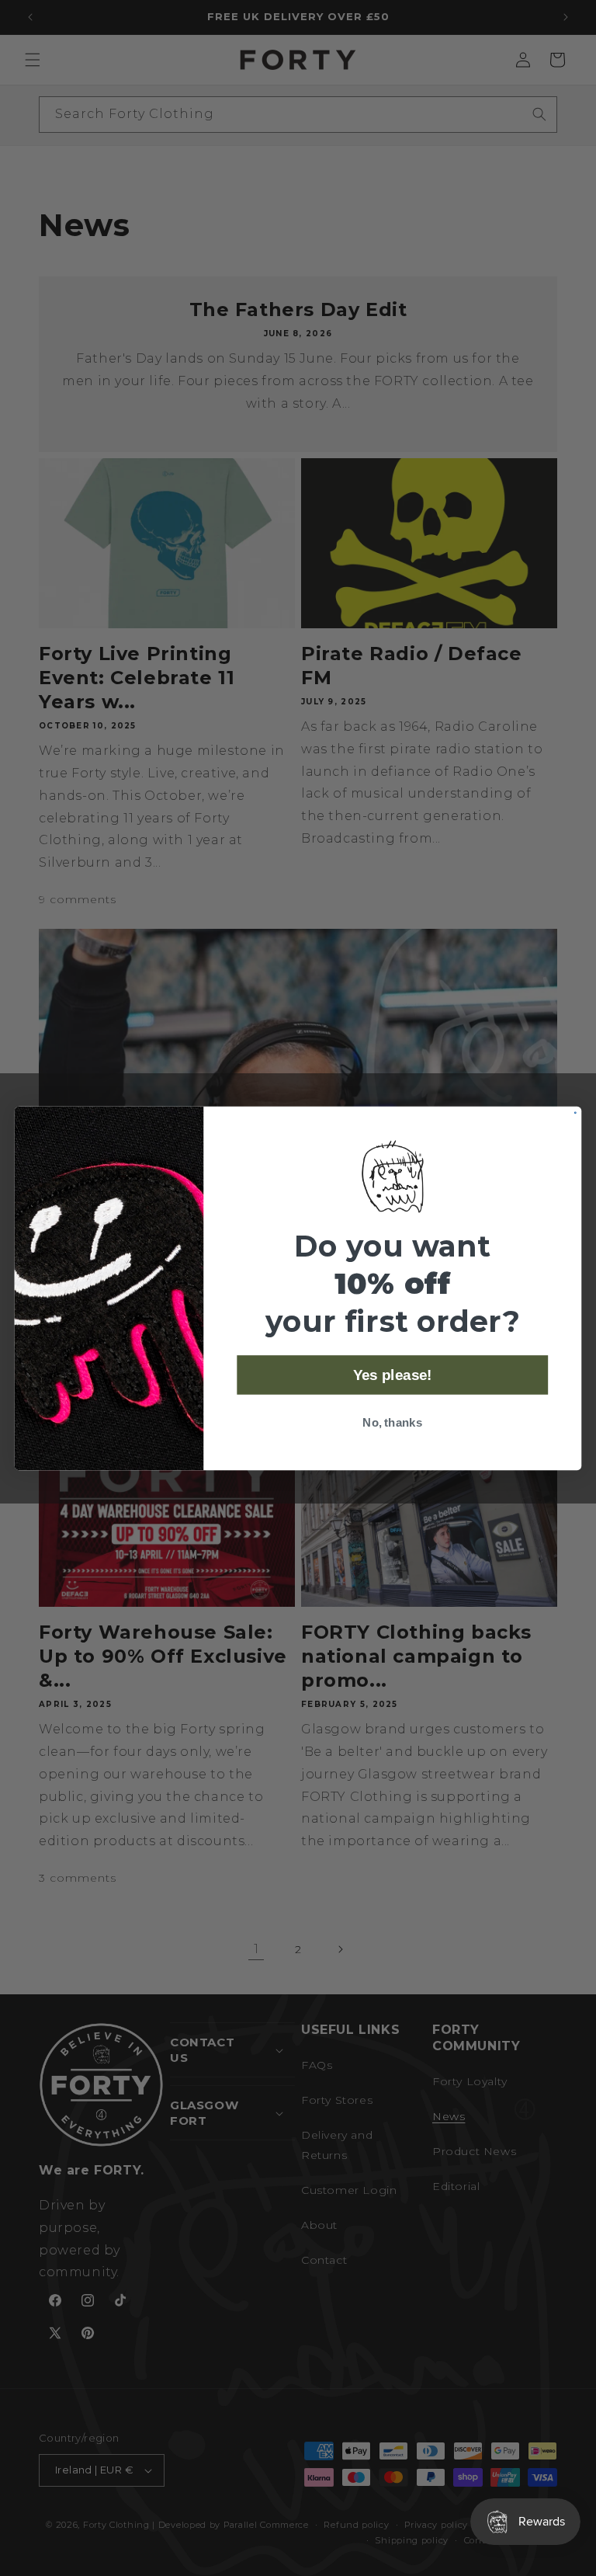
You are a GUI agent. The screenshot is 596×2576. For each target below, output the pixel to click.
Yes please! (393, 1375)
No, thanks (392, 1422)
